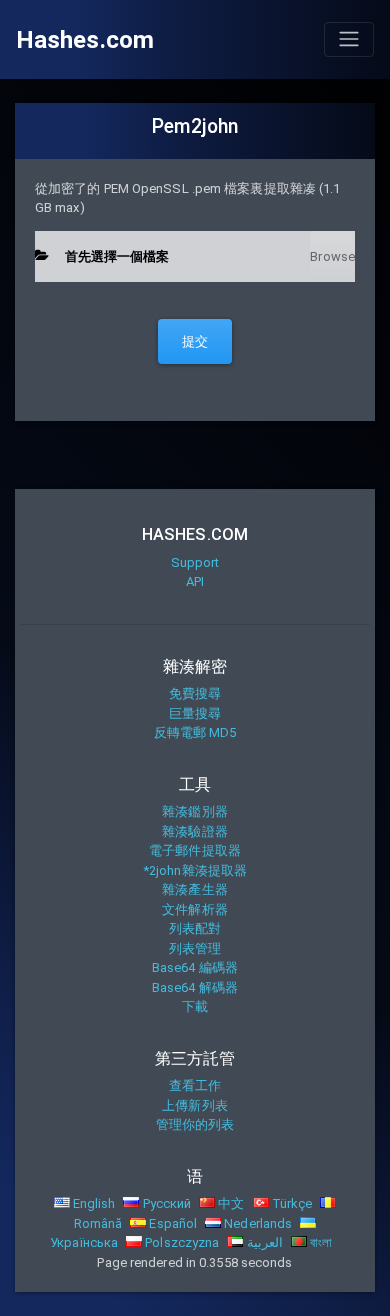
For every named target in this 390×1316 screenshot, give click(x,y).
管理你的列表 (195, 1124)
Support (195, 562)
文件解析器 (195, 909)
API (195, 581)
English (93, 1203)
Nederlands (256, 1223)
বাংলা (319, 1242)
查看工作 (195, 1085)
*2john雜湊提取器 (195, 870)
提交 (195, 341)
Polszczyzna (180, 1242)
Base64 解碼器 (195, 987)
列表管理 (195, 948)
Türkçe (291, 1203)
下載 (195, 1006)
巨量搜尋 (195, 713)
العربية (262, 1242)
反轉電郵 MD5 (195, 732)
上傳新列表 (195, 1105)
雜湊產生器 (195, 889)
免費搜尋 (195, 693)
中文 (229, 1203)
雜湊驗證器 (195, 831)
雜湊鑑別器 (195, 811)
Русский (165, 1203)
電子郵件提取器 (195, 850)
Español (171, 1223)
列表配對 (195, 928)
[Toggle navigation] (349, 39)
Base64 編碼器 (195, 967)
